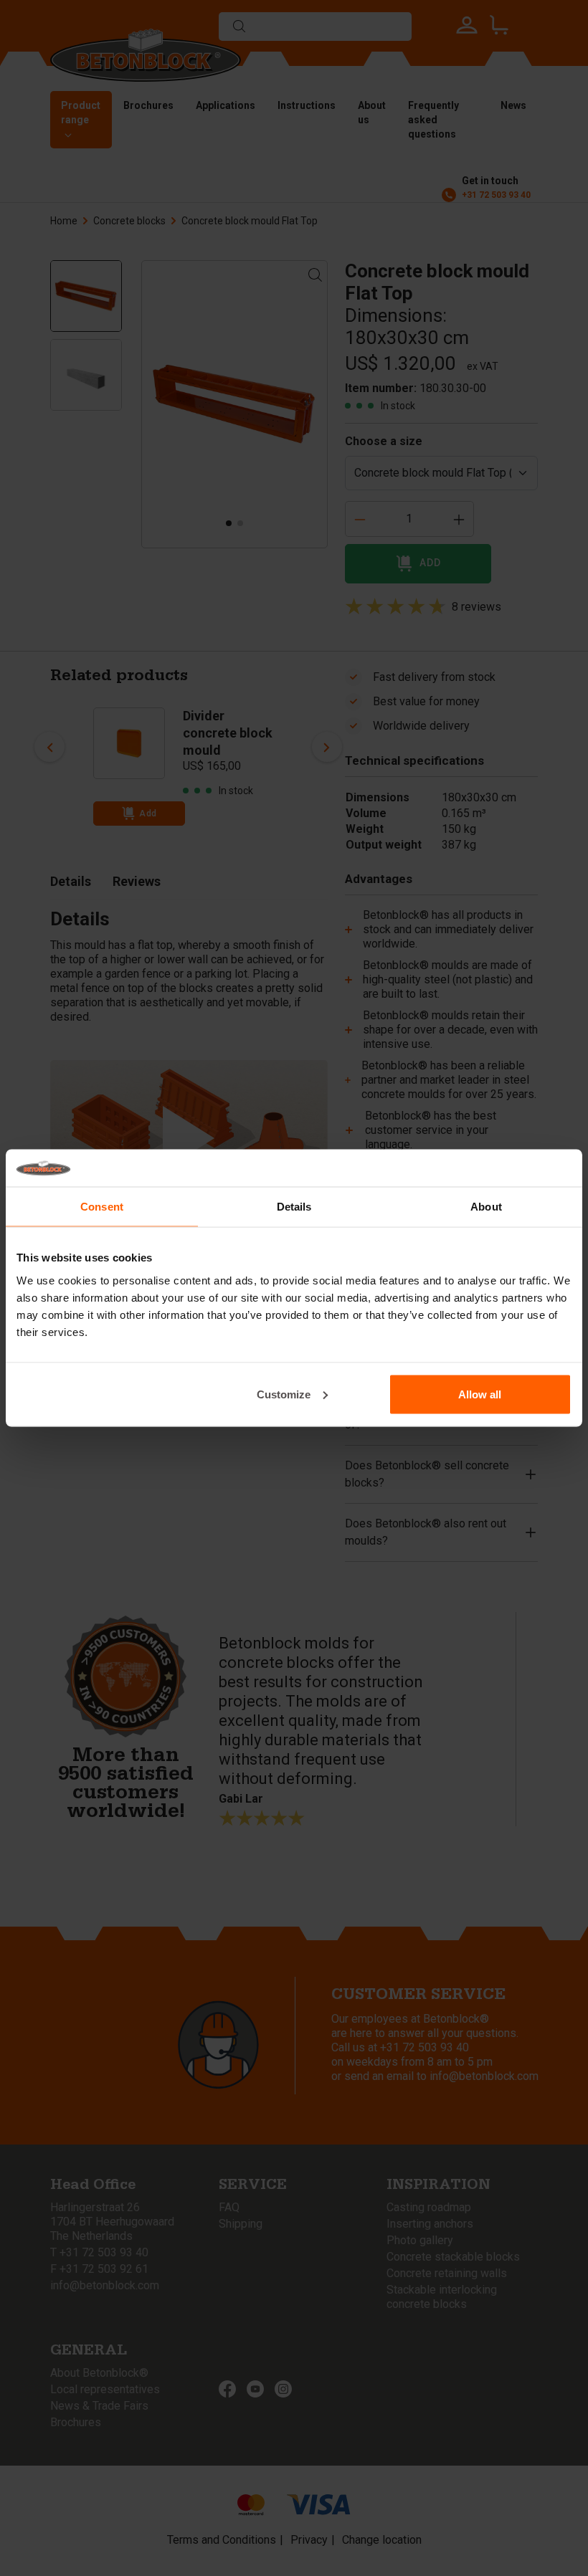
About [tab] (486, 1207)
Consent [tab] (102, 1207)
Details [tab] (294, 1207)
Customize (284, 1394)
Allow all (480, 1394)
